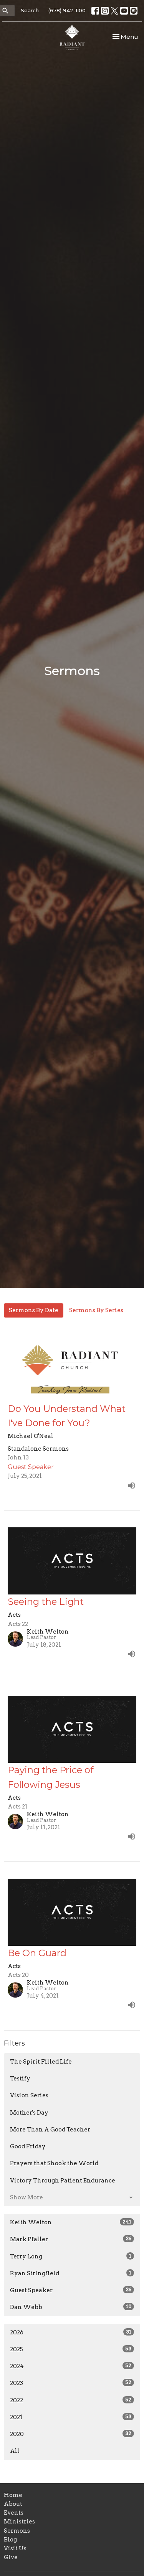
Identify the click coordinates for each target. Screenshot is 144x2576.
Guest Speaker (71, 2290)
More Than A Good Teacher (50, 2130)
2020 (71, 2434)
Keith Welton (71, 2222)
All (15, 2451)
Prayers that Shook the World (54, 2163)
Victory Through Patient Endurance (63, 2181)
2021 (71, 2417)
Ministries (19, 2522)
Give (11, 2557)
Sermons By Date (34, 1310)
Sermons (17, 2531)
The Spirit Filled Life (41, 2062)
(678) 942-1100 (67, 10)
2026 (71, 2332)
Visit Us (15, 2548)
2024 (71, 2366)
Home (13, 2495)
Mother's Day (29, 2113)
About (13, 2504)
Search (30, 10)
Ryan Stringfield (71, 2273)
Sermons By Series (96, 1310)
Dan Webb (71, 2307)
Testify (20, 2079)
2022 (71, 2400)
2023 (71, 2383)
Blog (10, 2540)
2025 (71, 2349)
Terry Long (71, 2256)
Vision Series (29, 2095)
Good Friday (28, 2146)
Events (14, 2513)
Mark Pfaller (71, 2239)
